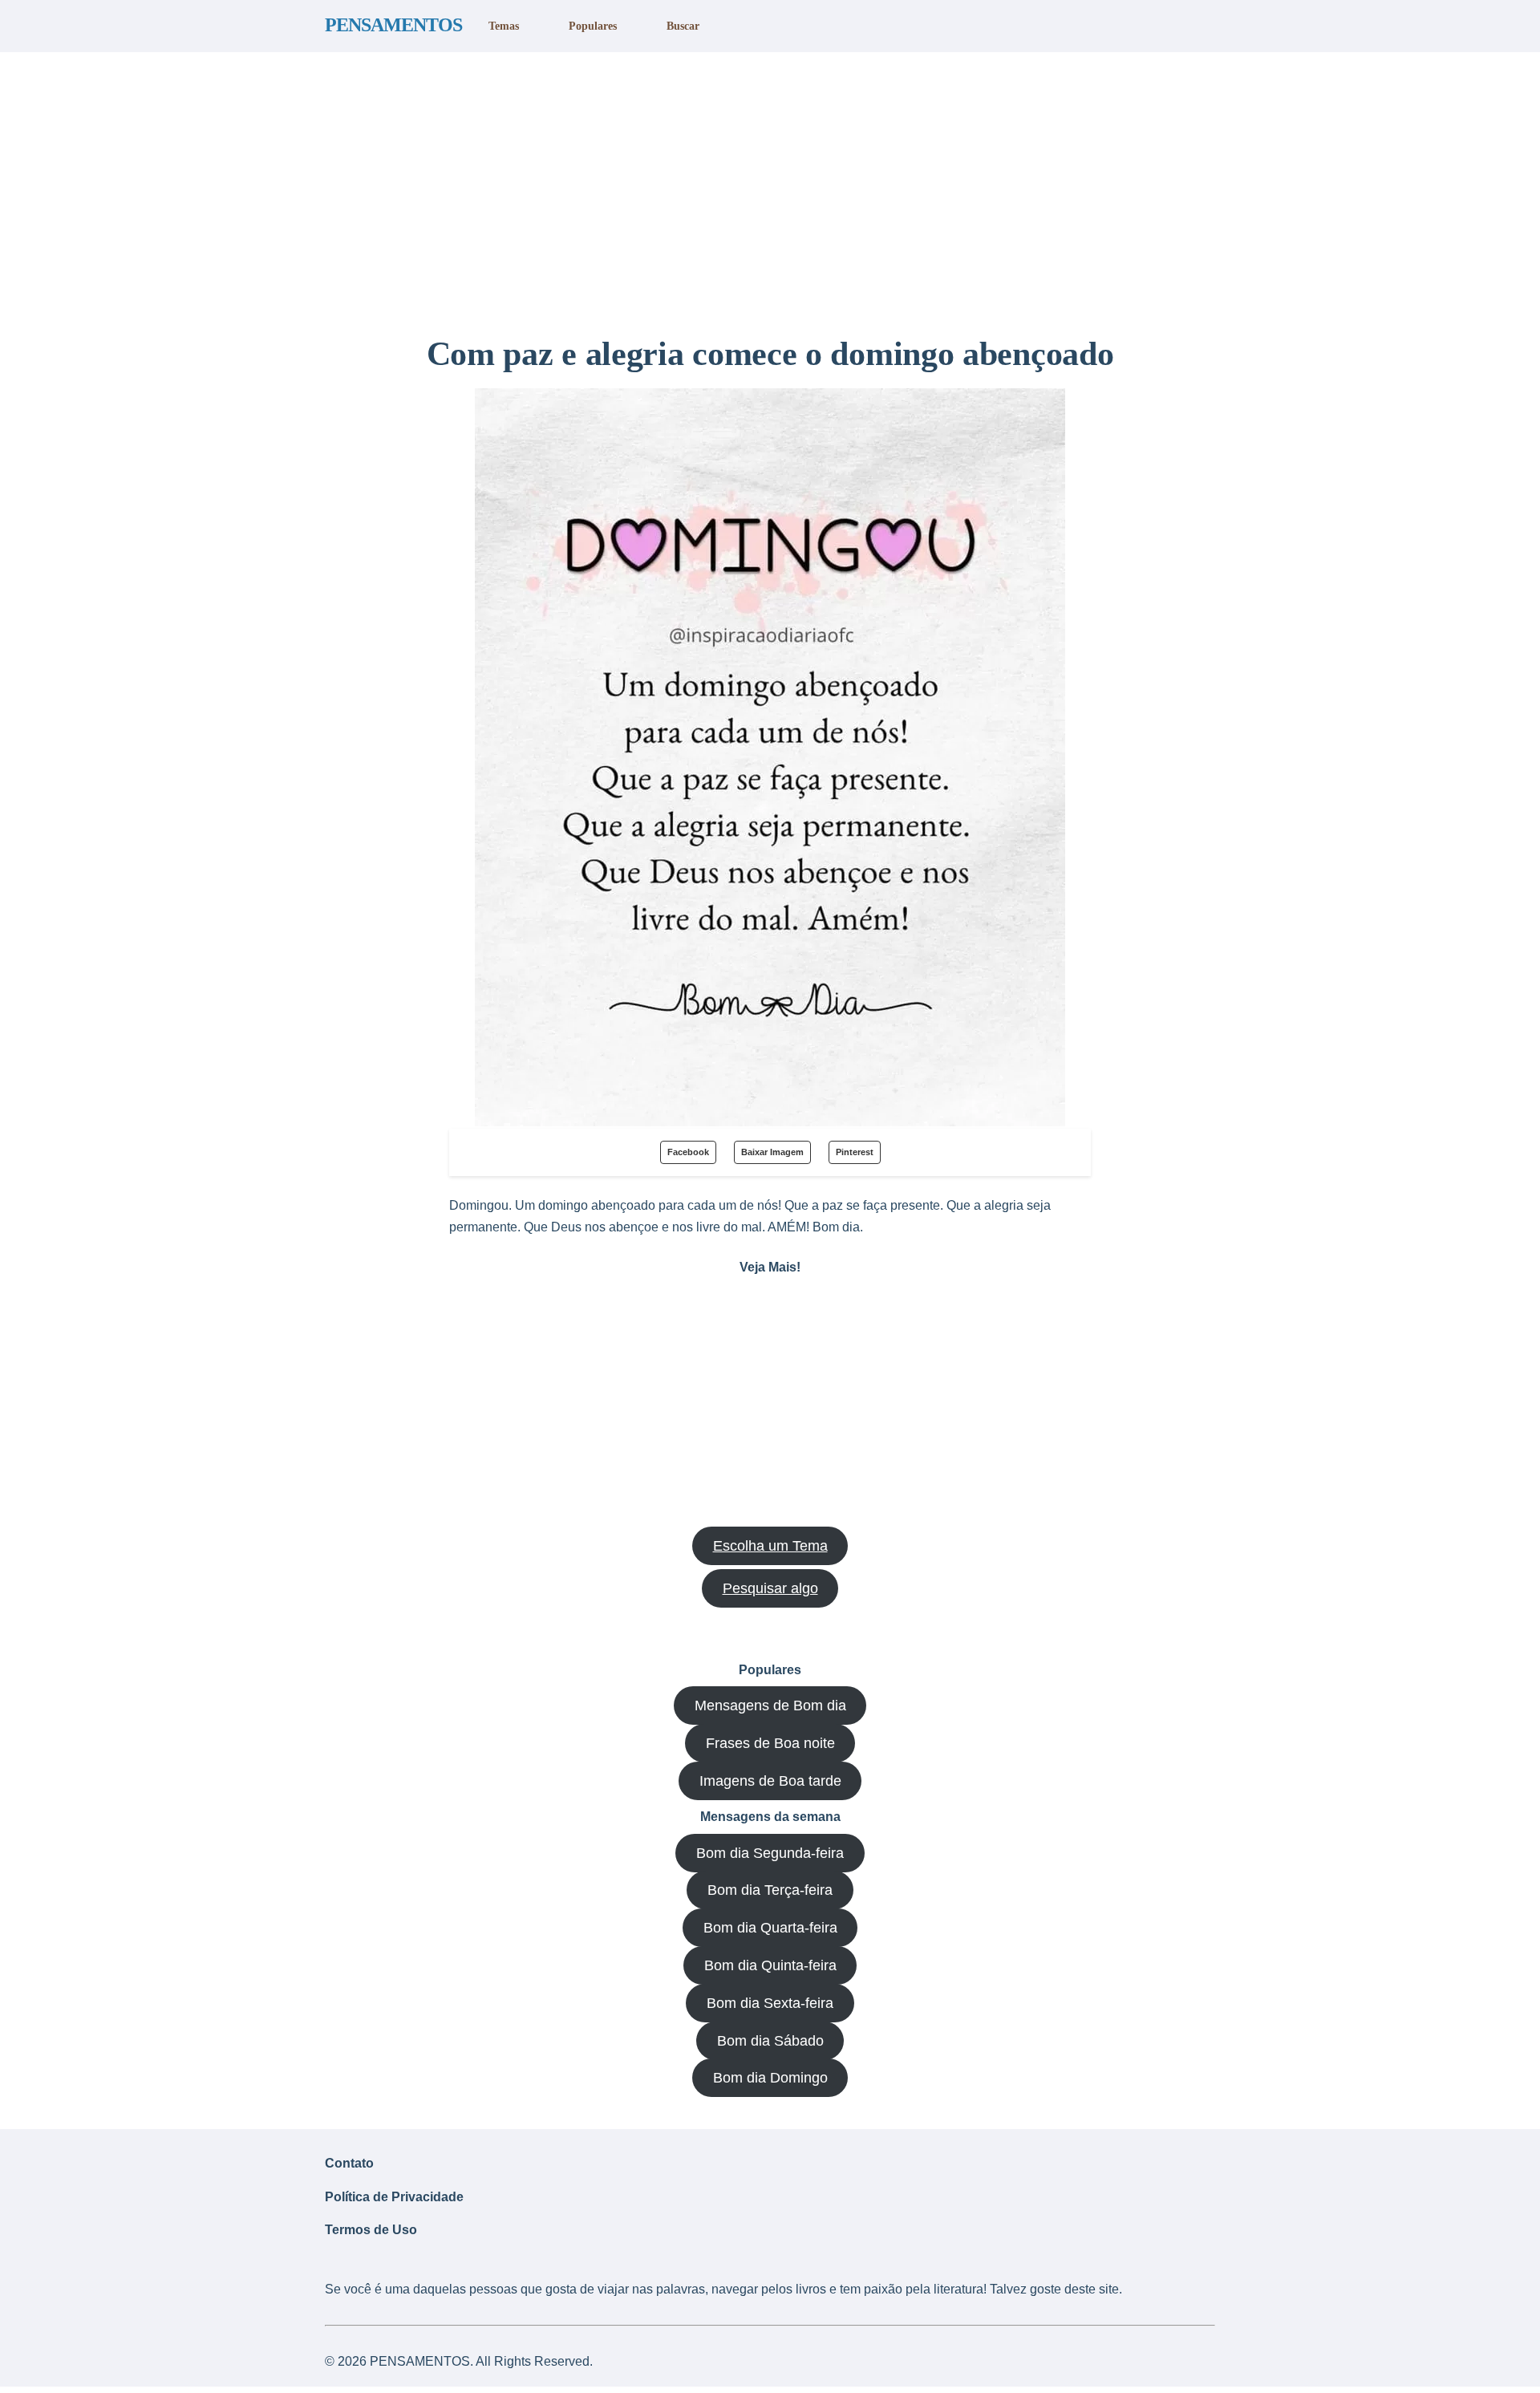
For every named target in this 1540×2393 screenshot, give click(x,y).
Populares (593, 26)
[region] (770, 187)
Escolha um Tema (770, 1546)
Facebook (688, 1152)
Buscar (683, 26)
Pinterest (855, 1152)
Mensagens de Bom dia (770, 1706)
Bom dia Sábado (770, 2041)
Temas (504, 26)
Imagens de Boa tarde (770, 1781)
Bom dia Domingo (770, 2078)
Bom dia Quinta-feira (770, 1965)
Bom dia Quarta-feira (770, 1928)
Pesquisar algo (770, 1588)
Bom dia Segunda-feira (770, 1853)
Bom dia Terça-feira (770, 1890)
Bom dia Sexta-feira (770, 2003)
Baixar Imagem (772, 1152)
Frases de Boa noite (770, 1743)
